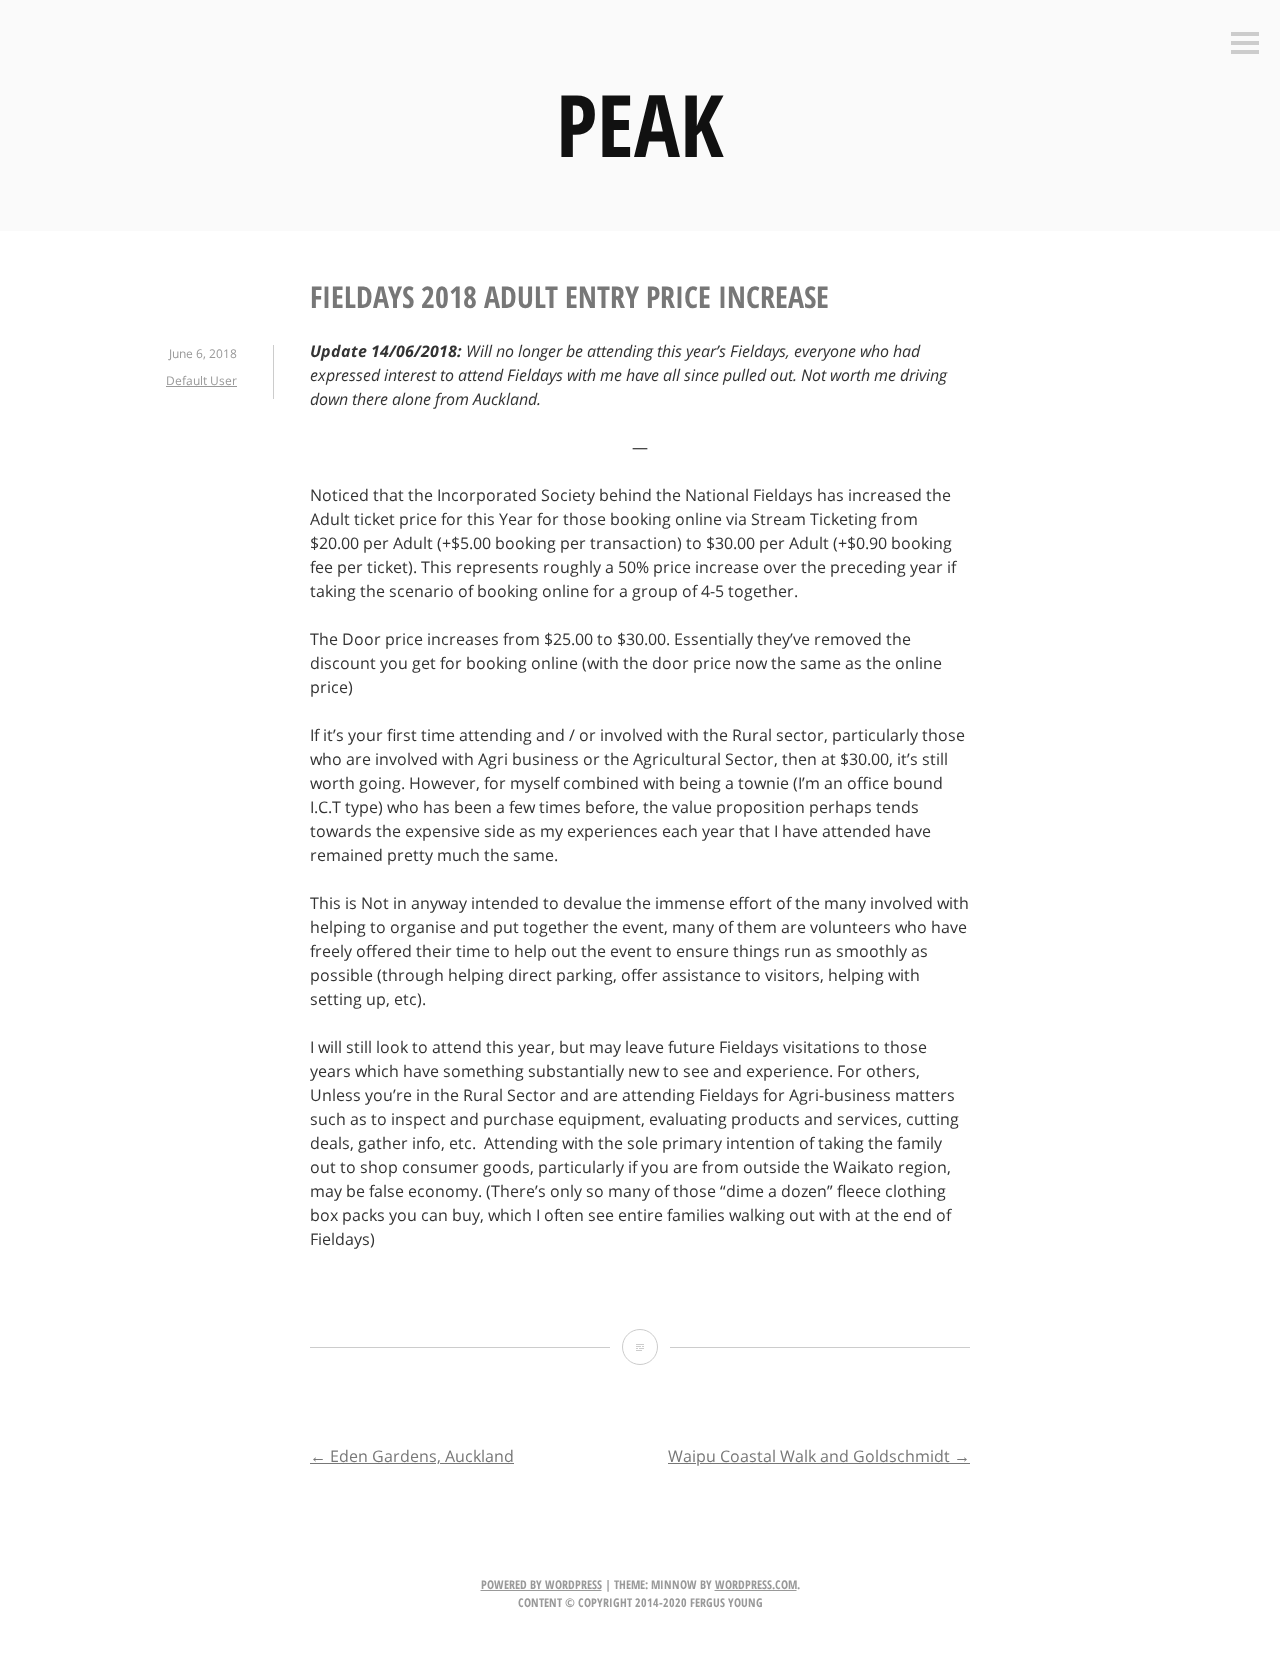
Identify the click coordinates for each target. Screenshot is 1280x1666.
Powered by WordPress (541, 1584)
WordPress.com (756, 1584)
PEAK (640, 123)
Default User (201, 380)
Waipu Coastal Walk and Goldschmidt (819, 1456)
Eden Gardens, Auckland (412, 1456)
